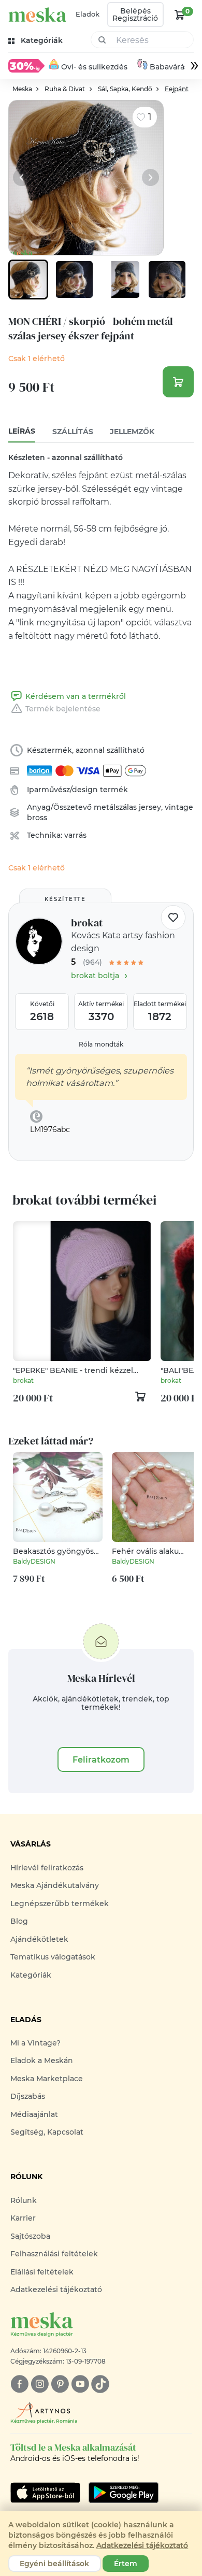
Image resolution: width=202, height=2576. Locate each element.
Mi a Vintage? (35, 2043)
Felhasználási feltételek (54, 2254)
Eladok (88, 14)
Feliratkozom (101, 1759)
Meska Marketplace (47, 2079)
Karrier (23, 2218)
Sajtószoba (30, 2236)
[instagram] (40, 2384)
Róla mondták (101, 1044)
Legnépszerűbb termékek (60, 1904)
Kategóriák (31, 1975)
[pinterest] (60, 2384)
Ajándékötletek (39, 1939)
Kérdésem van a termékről (75, 696)
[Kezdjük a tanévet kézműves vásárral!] (26, 66)
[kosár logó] (180, 15)
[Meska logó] (38, 15)
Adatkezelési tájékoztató (56, 2289)
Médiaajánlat (34, 2114)
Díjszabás (28, 2096)
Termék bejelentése (63, 709)
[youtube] (80, 2384)
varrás (75, 835)
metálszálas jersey (127, 807)
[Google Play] (45, 2493)
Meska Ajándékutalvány (55, 1885)
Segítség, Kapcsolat (47, 2132)
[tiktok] (100, 2384)
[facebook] (19, 2384)
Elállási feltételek (42, 2272)
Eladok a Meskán (42, 2060)
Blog (19, 1921)
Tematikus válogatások (53, 1957)
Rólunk (24, 2200)
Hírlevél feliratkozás (47, 1868)
